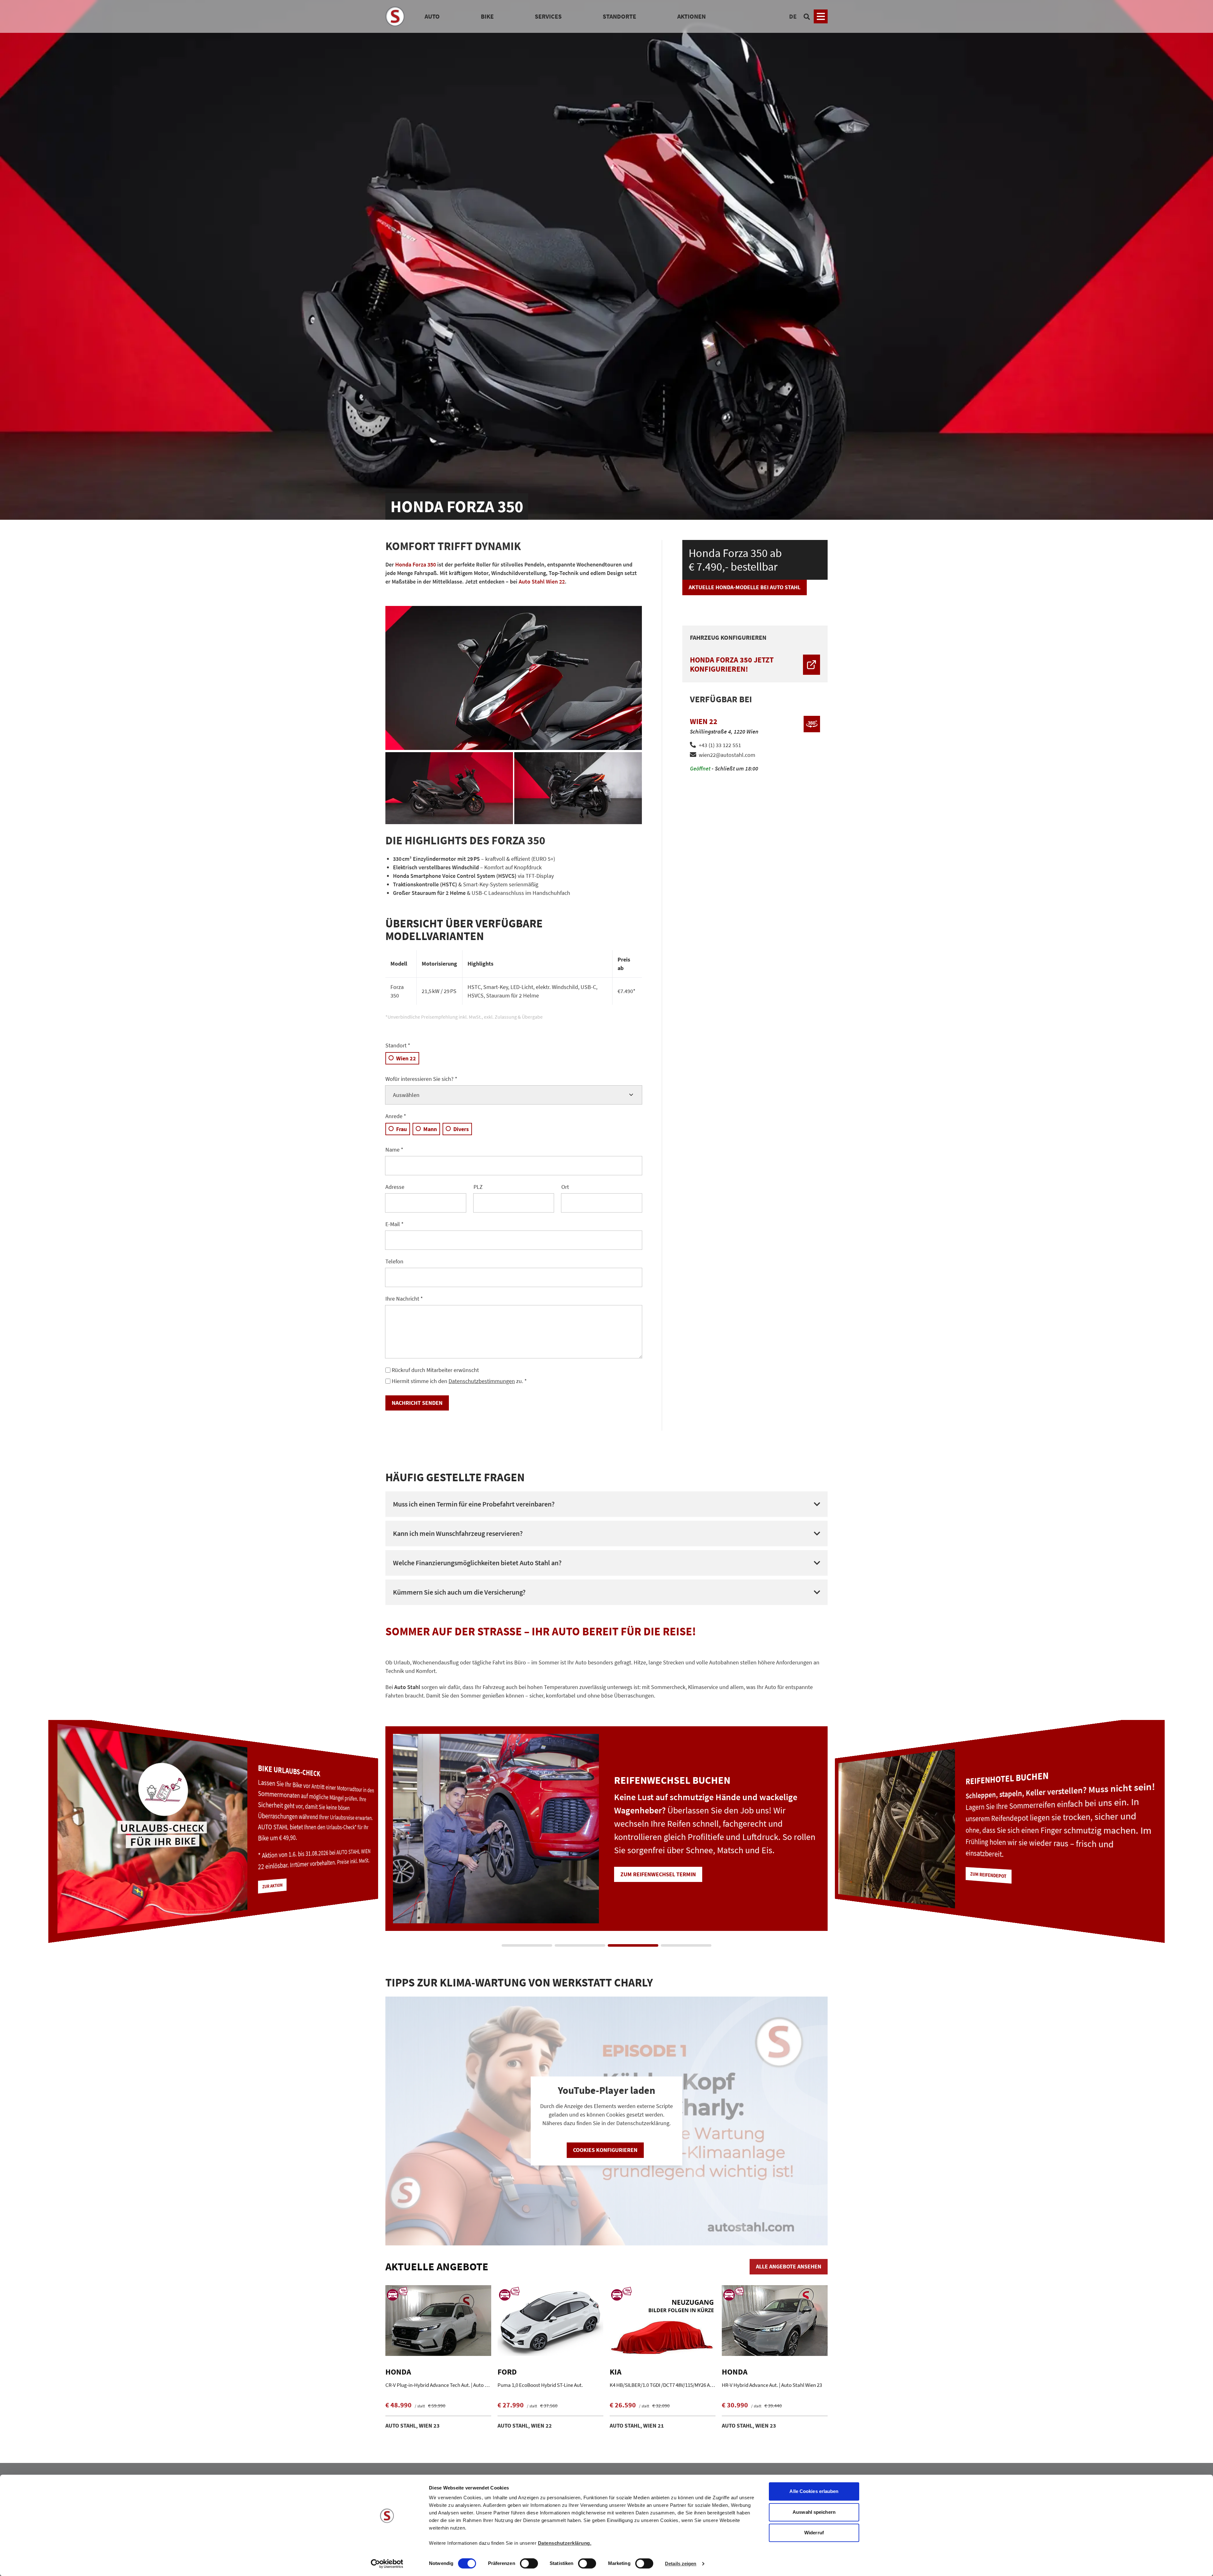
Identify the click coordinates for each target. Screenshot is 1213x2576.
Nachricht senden (417, 1403)
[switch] (529, 2564)
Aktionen (691, 16)
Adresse (395, 1187)
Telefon (394, 1261)
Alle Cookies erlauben (814, 2491)
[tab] (527, 1945)
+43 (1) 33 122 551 (720, 745)
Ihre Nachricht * (404, 1299)
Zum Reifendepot (278, 1871)
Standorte (619, 16)
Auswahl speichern (814, 2512)
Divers (461, 1129)
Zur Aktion (982, 1889)
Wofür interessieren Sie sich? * (421, 1079)
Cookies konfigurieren (605, 2150)
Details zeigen (681, 2564)
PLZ (478, 1187)
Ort (565, 1187)
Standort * (398, 1045)
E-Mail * (395, 1224)
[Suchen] (807, 16)
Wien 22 (406, 1058)
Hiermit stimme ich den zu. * (459, 1381)
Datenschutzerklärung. (565, 2543)
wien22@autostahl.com (727, 755)
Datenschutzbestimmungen (482, 1381)
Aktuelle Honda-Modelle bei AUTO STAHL (745, 587)
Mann (430, 1129)
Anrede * (396, 1116)
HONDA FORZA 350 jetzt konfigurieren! (732, 664)
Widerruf (814, 2533)
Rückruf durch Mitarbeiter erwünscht (435, 1370)
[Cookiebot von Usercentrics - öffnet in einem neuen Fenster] (387, 2564)
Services (548, 16)
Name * (394, 1150)
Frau (401, 1129)
